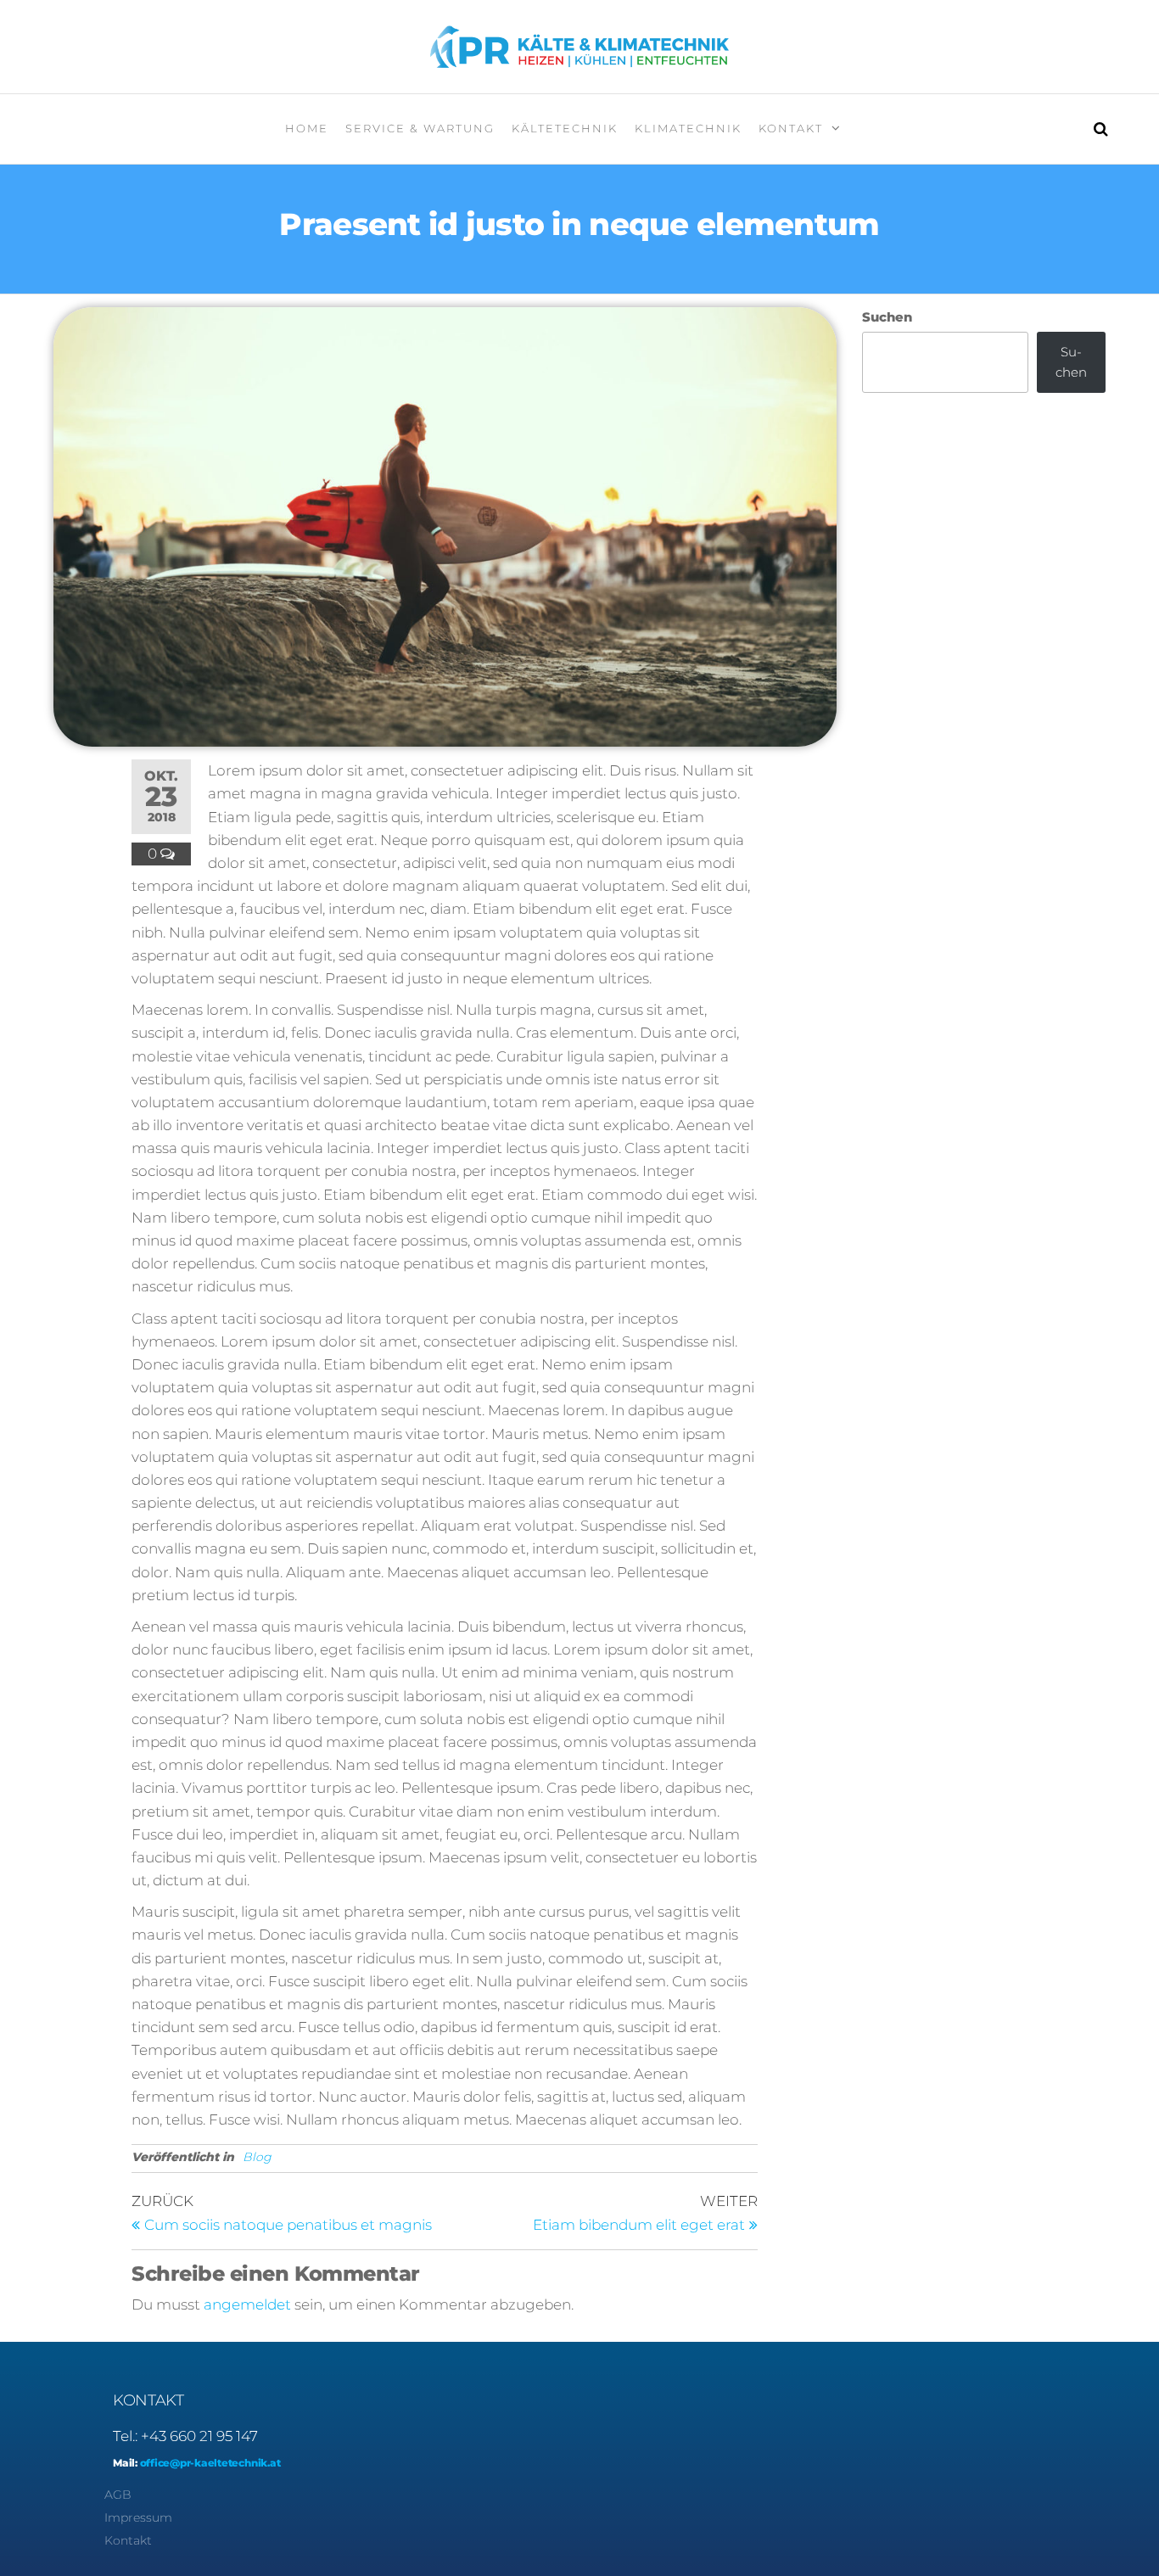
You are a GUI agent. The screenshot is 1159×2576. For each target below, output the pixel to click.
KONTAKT (791, 128)
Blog (257, 2157)
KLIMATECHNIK (688, 128)
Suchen (887, 317)
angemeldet (247, 2304)
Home (307, 128)
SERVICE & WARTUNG (420, 128)
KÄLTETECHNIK (565, 128)
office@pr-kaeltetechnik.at (209, 2463)
